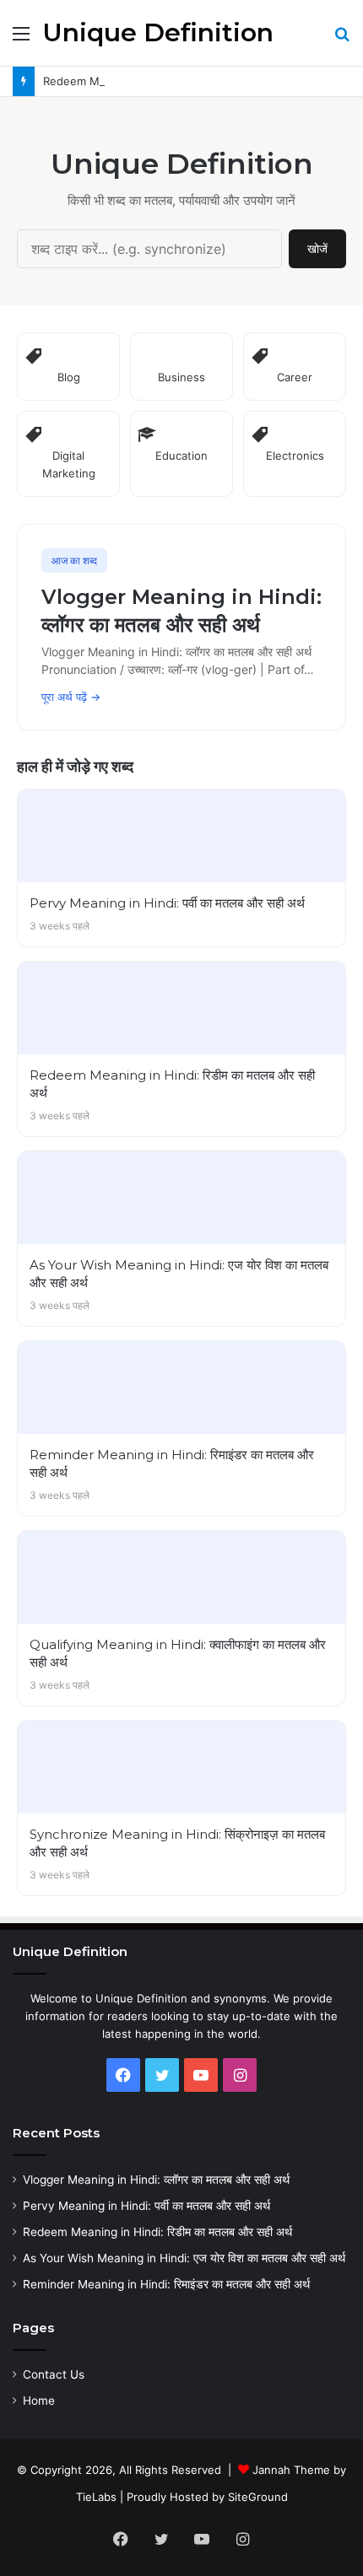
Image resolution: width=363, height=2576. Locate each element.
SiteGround (258, 2497)
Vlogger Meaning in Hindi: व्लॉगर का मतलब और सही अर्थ (156, 2180)
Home (39, 2401)
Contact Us (54, 2374)
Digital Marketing (69, 464)
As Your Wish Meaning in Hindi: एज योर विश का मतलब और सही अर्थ (184, 2258)
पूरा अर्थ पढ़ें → (71, 697)
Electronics (295, 455)
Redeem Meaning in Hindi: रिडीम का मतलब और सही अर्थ (157, 2232)
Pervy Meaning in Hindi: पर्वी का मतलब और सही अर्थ (146, 2206)
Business (181, 377)
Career (295, 377)
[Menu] (21, 39)
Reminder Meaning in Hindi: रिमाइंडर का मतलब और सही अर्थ (166, 2284)
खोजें (317, 248)
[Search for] (342, 39)
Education (181, 455)
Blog (69, 377)
